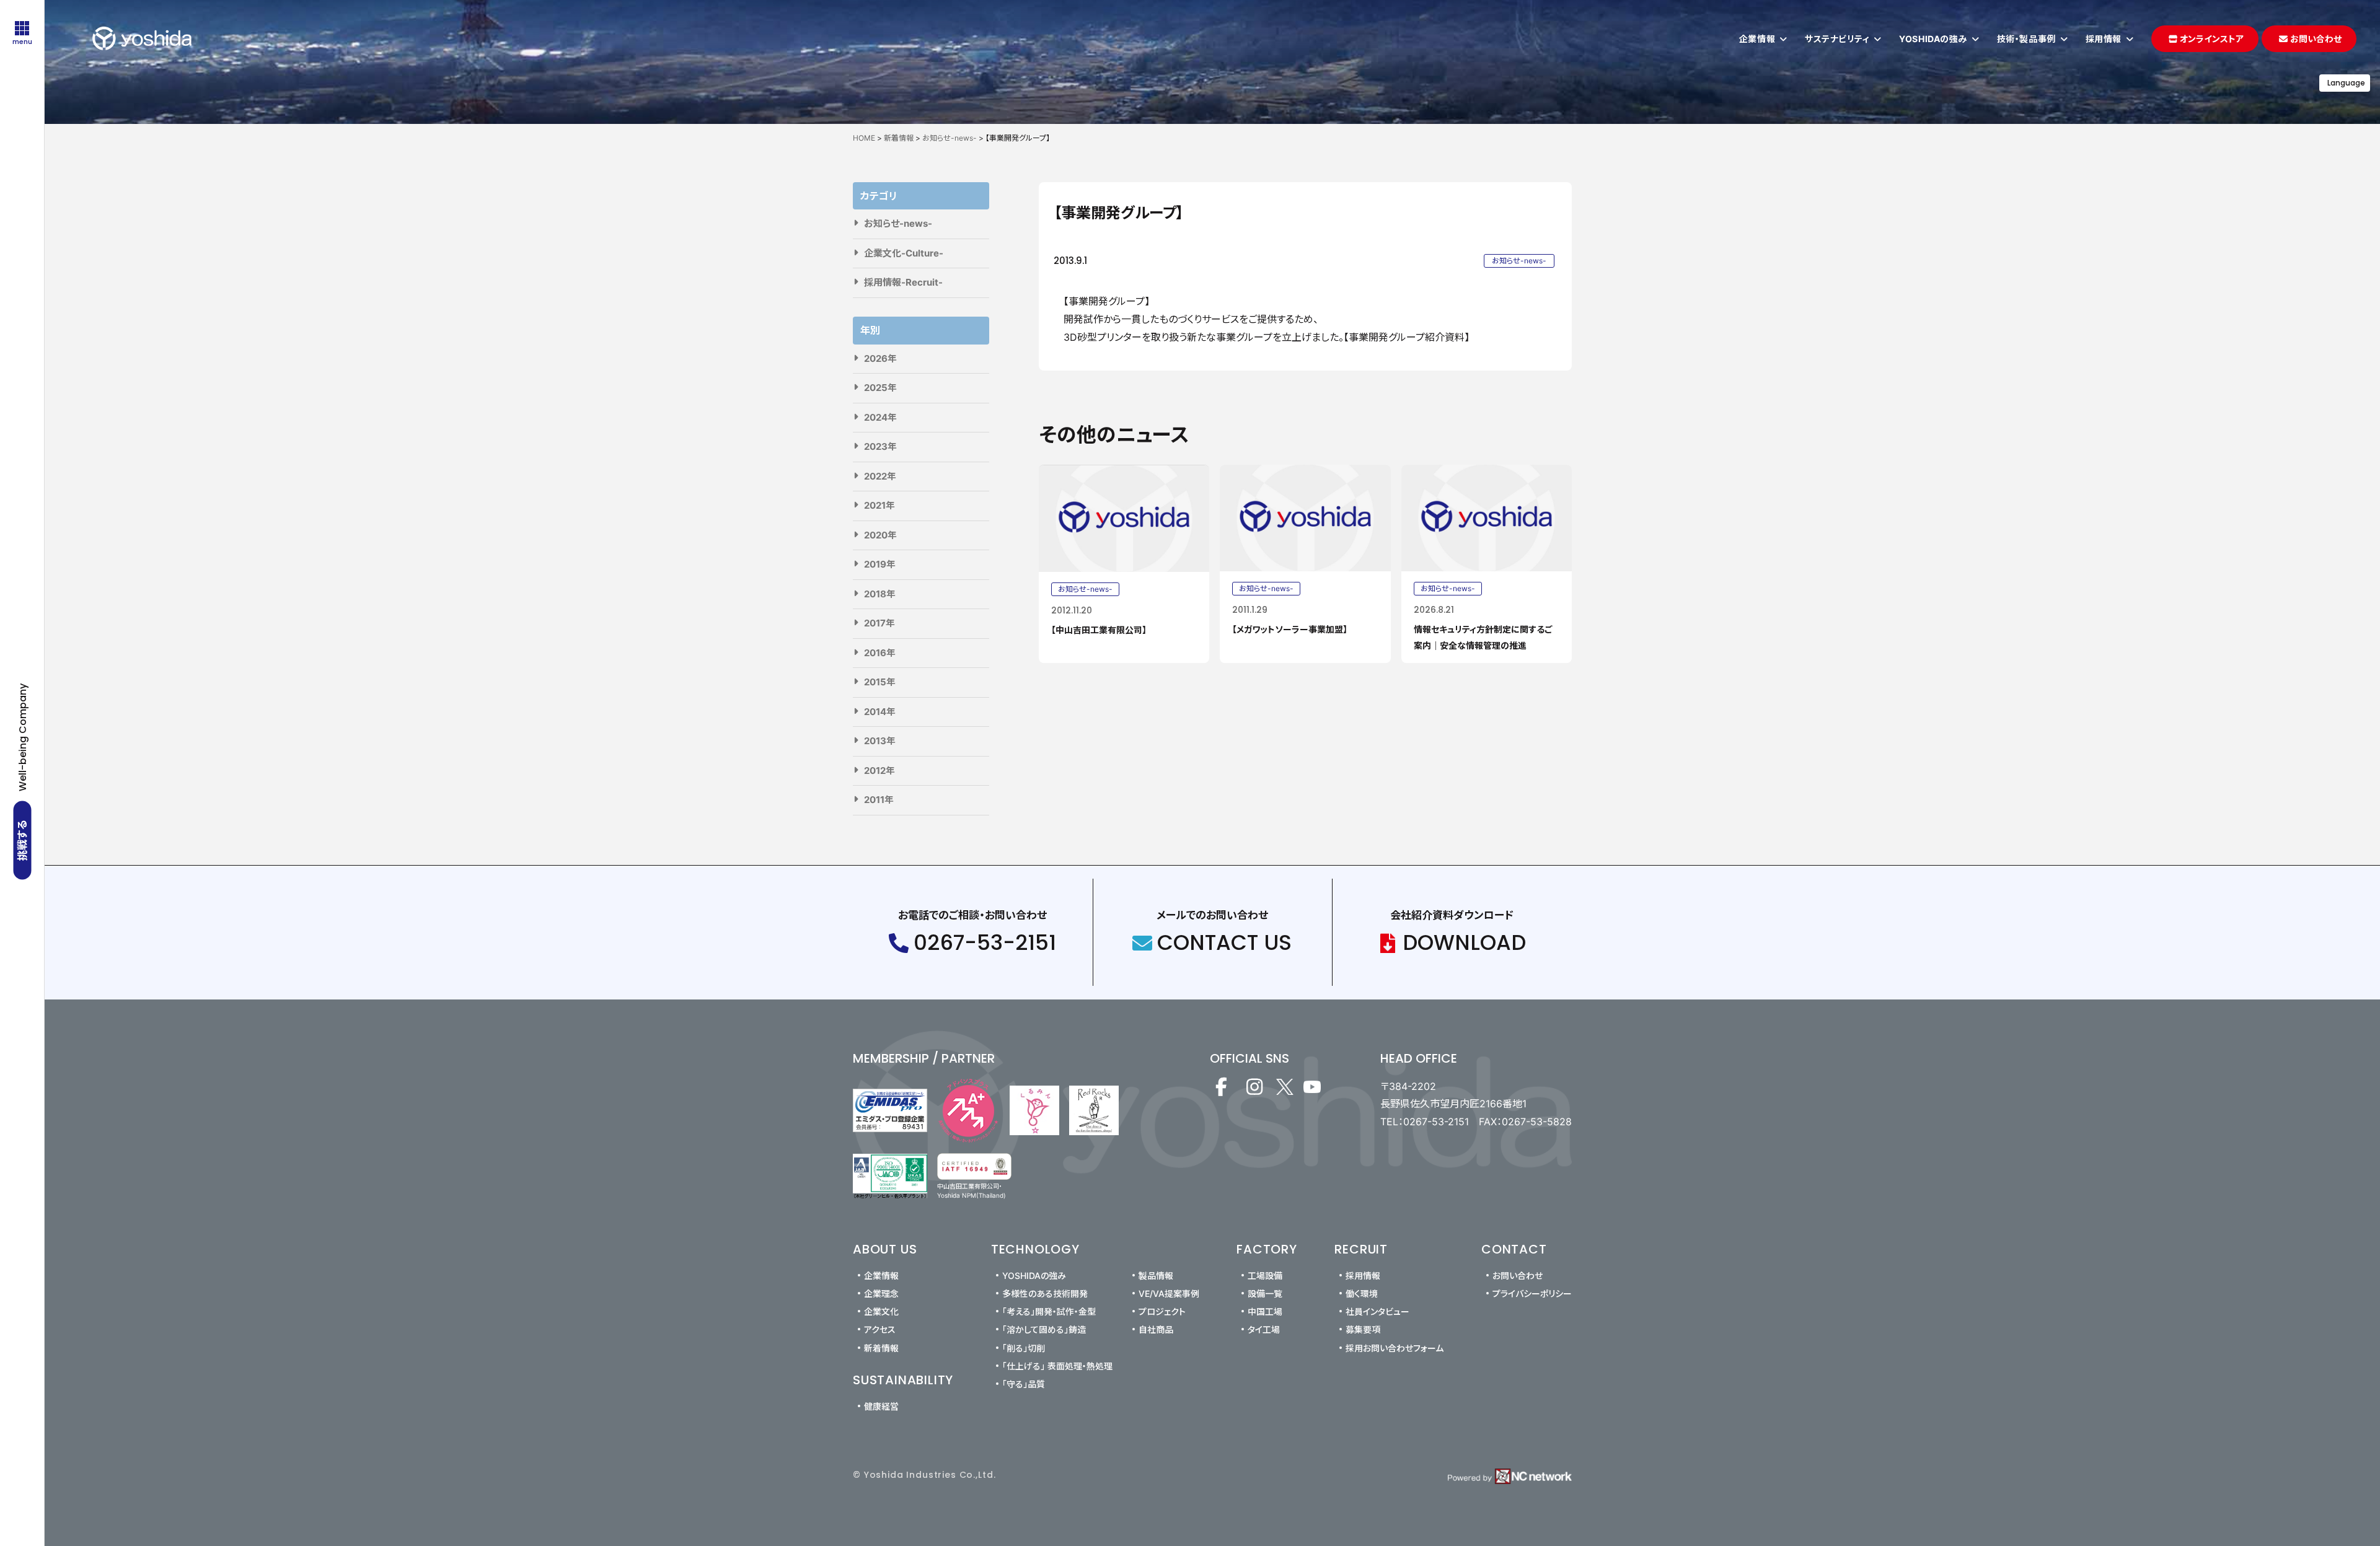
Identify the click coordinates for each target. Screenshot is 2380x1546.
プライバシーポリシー (1532, 1293)
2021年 (879, 505)
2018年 (880, 594)
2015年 (880, 682)
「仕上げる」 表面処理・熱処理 (1057, 1366)
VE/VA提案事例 (1169, 1293)
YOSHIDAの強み (1034, 1276)
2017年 (879, 623)
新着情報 (881, 1348)
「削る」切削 (1024, 1348)
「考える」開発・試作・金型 (1049, 1311)
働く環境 (1362, 1293)
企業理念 (881, 1293)
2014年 (880, 712)
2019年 (880, 564)
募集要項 (1363, 1329)
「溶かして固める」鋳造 (1044, 1329)
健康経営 (881, 1406)
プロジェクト (1162, 1311)
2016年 (880, 653)
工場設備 (1265, 1276)
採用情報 (1363, 1276)
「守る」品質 (1024, 1384)
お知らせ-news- (898, 223)
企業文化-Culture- (904, 253)
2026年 (880, 358)
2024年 (880, 417)
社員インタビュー (1377, 1311)
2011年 (879, 800)
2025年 (880, 388)
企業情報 (881, 1276)
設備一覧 (1265, 1293)
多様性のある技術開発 (1045, 1293)
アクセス (880, 1329)
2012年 (879, 771)
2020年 (880, 535)
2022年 (880, 476)
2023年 (880, 446)
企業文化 (881, 1311)
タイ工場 (1264, 1329)
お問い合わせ (1518, 1276)
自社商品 (1156, 1329)
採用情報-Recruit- (903, 282)
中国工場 (1265, 1311)
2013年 (880, 741)
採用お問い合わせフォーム (1395, 1348)
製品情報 (1156, 1276)
